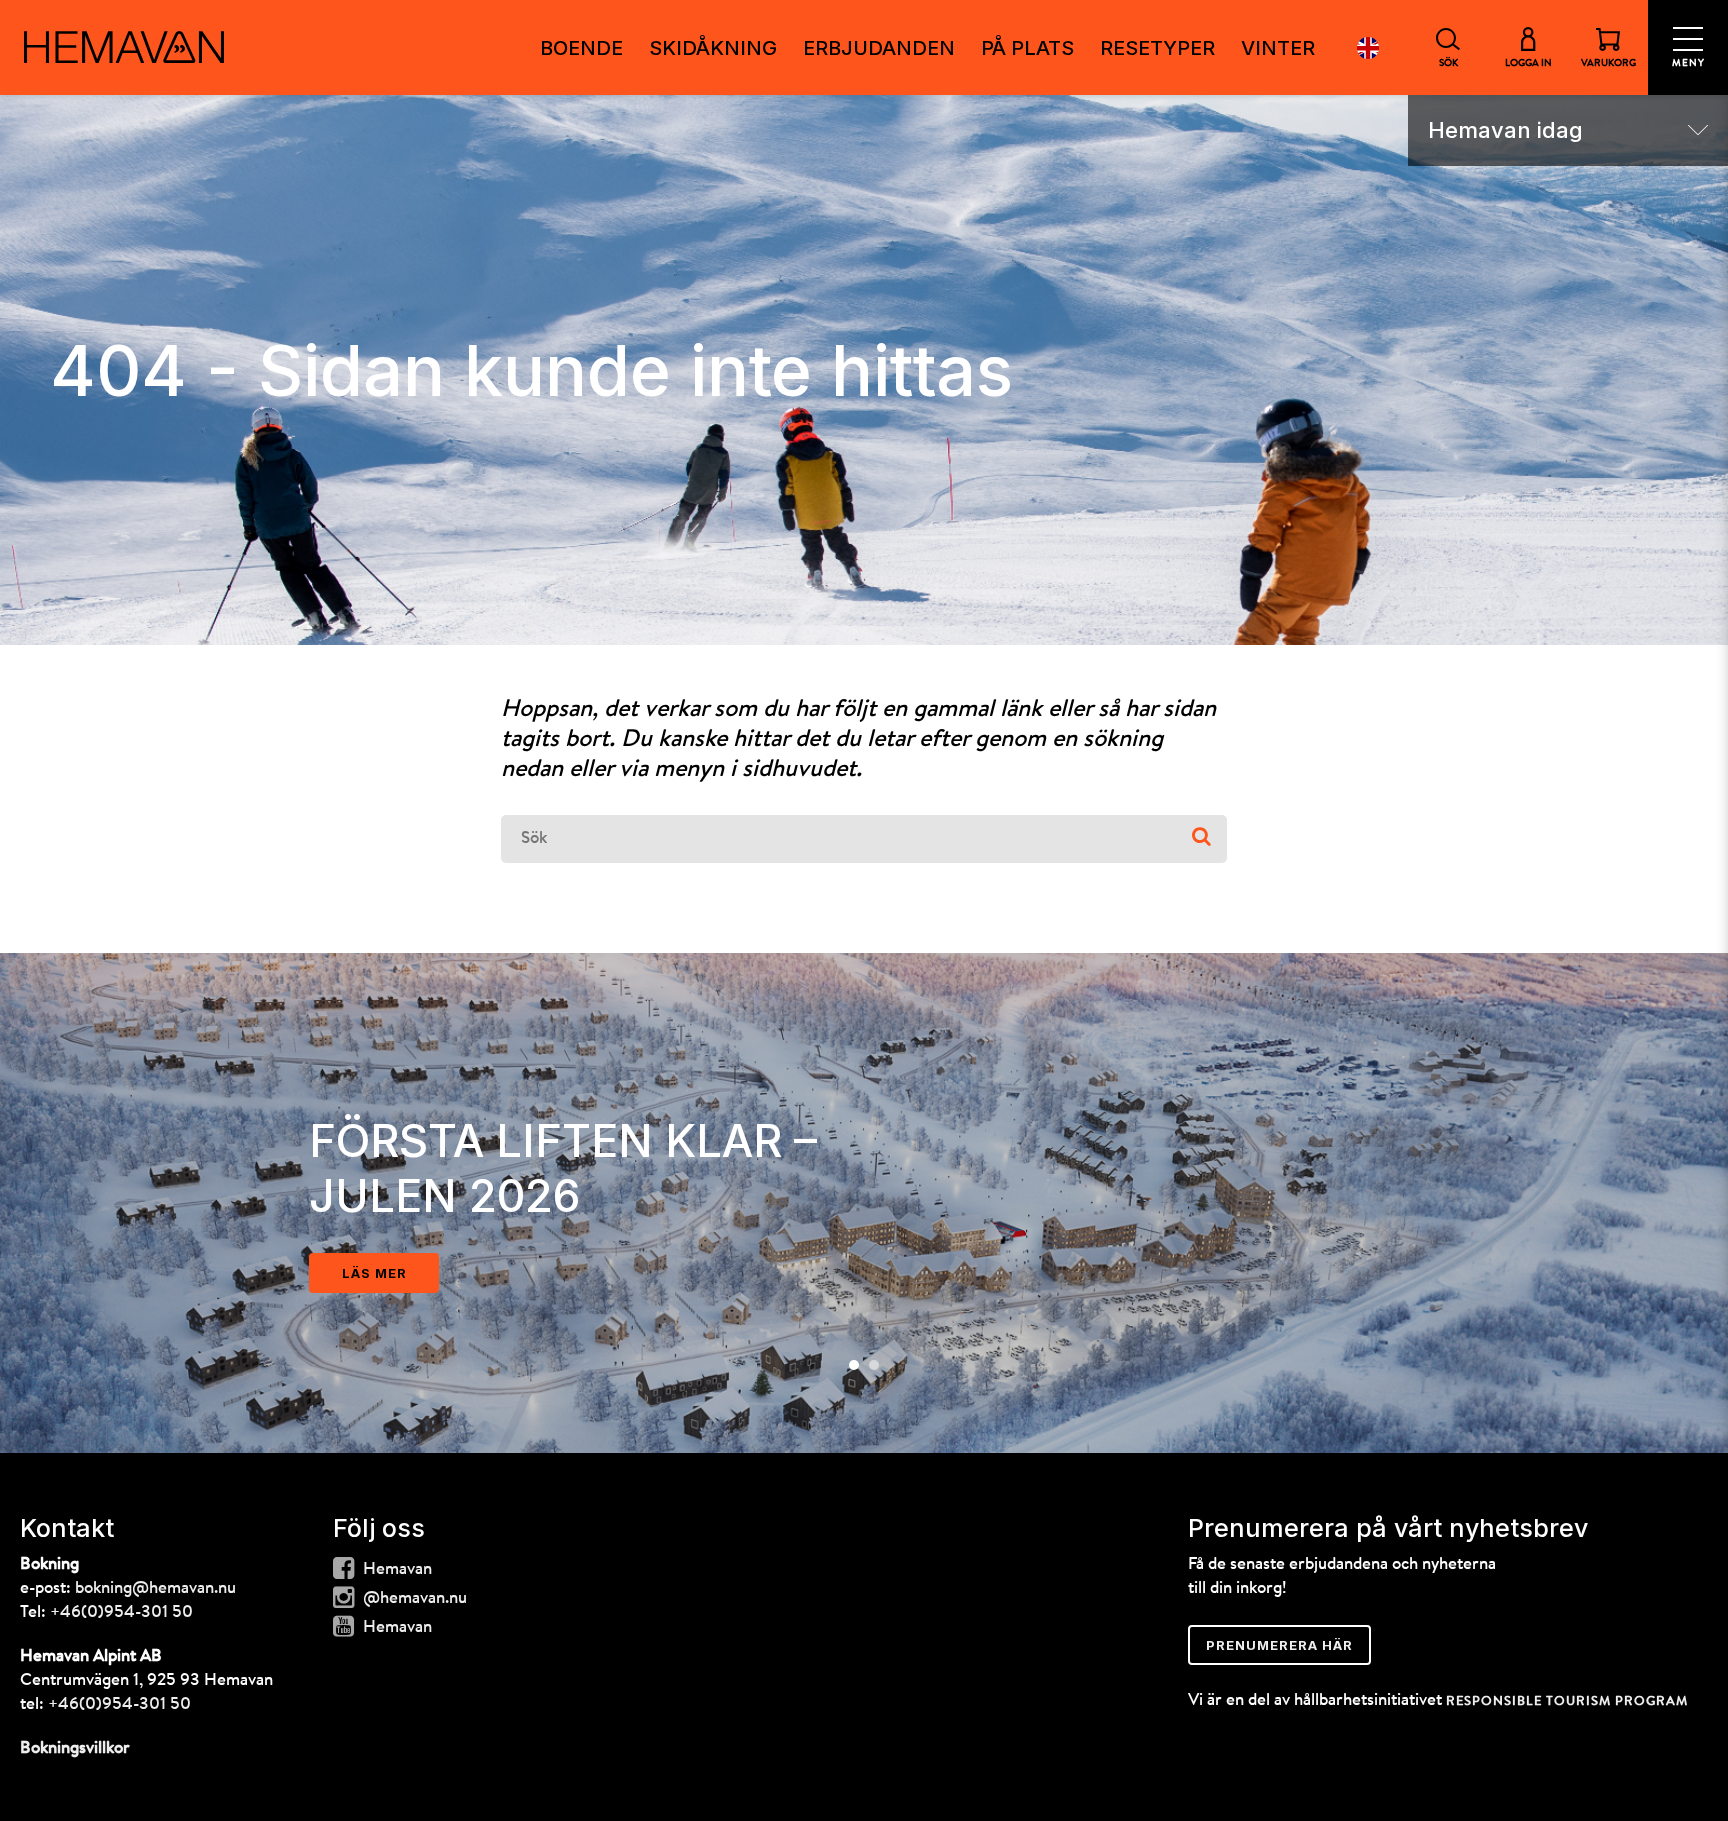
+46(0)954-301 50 (121, 1612)
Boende (581, 48)
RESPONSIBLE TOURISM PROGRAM (1567, 1701)
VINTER (1278, 48)
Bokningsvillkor (75, 1748)
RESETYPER (1157, 48)
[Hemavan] (124, 47)
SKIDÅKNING (713, 48)
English (1368, 47)
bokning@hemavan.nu (155, 1588)
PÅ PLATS (1027, 48)
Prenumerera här (1279, 1645)
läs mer (374, 1273)
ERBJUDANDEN (879, 48)
